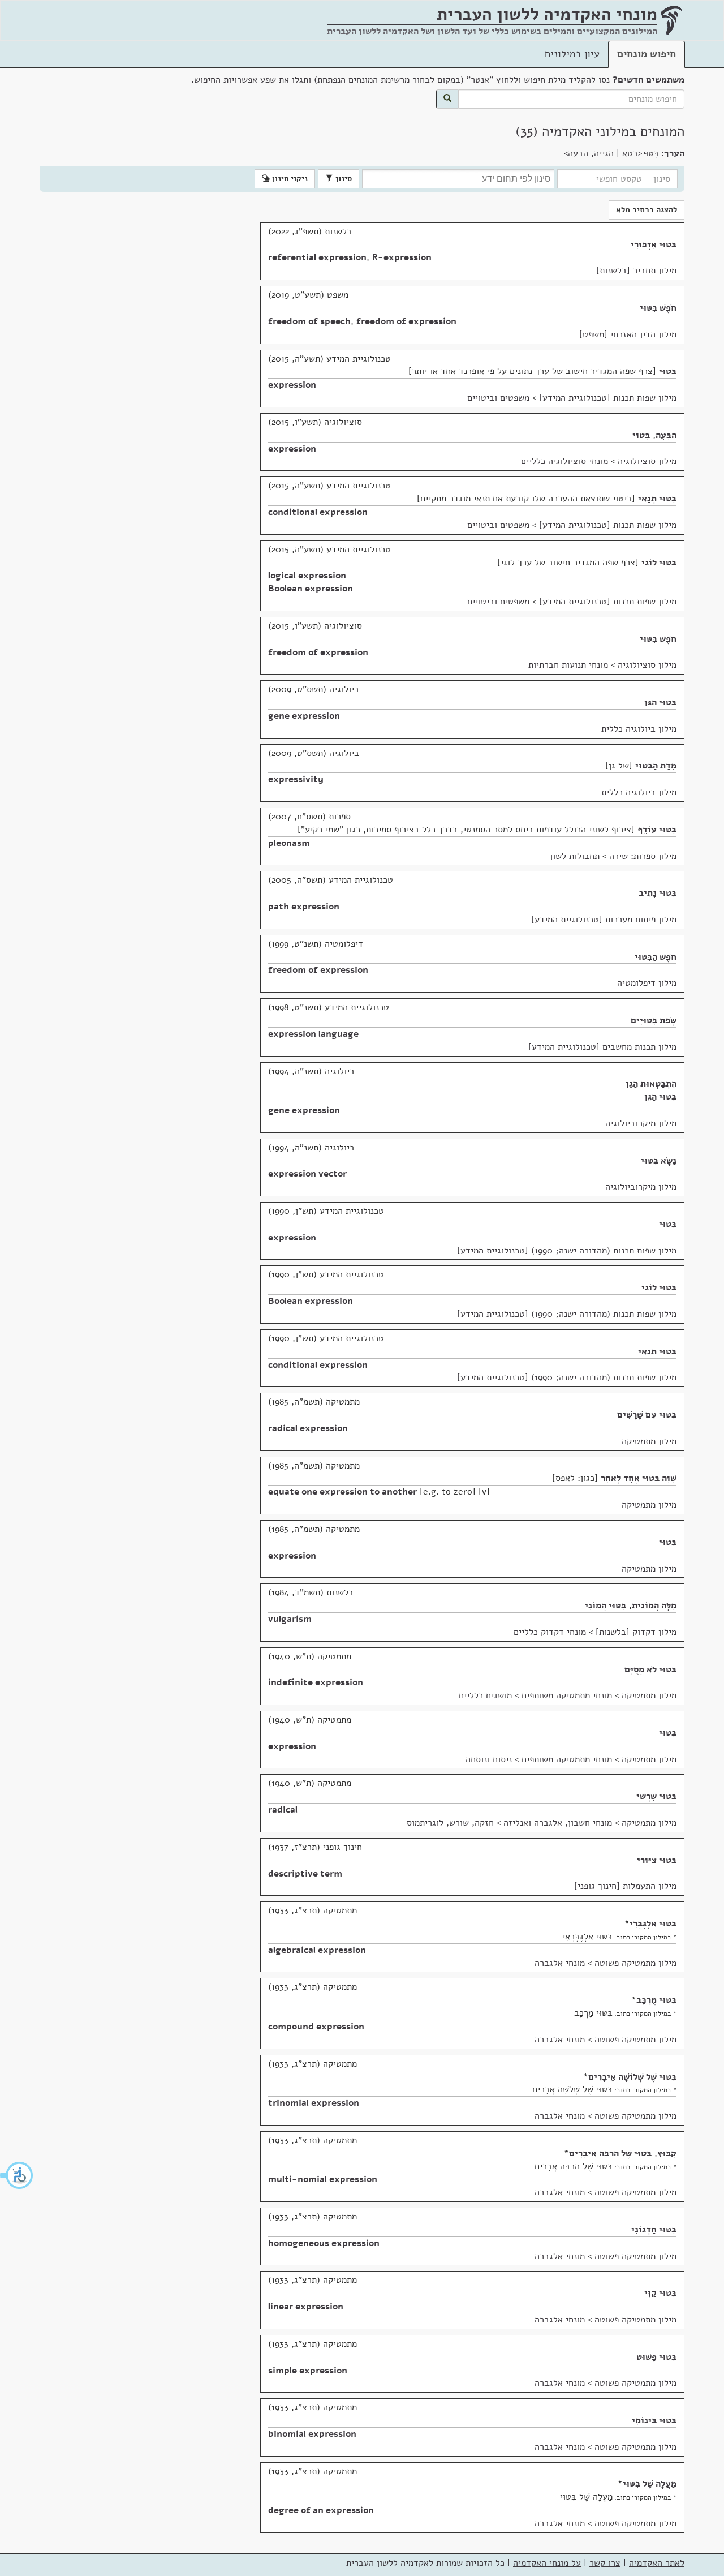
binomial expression (312, 2434)
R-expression (402, 257)
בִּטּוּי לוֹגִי (659, 563)
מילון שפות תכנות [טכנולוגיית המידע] (608, 398)
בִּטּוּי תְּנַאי (657, 499)
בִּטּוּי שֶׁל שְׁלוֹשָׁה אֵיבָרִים (632, 2077)
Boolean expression (311, 589)
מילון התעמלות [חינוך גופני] (625, 1886)
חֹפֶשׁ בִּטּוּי (658, 308)
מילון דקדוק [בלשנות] (636, 1632)
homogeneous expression (324, 2243)
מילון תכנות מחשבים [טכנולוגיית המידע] (602, 1047)
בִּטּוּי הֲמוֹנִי (606, 1605)
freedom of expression (406, 321)
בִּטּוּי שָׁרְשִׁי (656, 1796)
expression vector (307, 1174)
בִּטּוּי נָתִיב (658, 893)
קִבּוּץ (667, 2153)
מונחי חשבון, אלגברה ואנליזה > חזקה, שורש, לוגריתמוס (509, 1823)
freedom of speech (309, 321)
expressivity (296, 779)
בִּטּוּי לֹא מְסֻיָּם (650, 1669)
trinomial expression (314, 2103)
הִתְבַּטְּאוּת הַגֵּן (651, 1084)
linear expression (306, 2307)
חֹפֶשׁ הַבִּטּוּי (656, 957)
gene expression (304, 716)
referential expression (317, 257)
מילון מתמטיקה (649, 1441)
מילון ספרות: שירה (643, 856)
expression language (313, 1034)
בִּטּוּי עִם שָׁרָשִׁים (647, 1415)
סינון (342, 179)
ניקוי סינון (289, 179)
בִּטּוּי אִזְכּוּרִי (654, 244)
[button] (17, 2175)
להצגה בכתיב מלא (647, 210)
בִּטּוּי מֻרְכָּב (656, 2000)
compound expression (316, 2027)
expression (292, 385)
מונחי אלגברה (560, 1963)
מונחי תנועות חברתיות (568, 665)
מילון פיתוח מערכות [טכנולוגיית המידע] (604, 920)
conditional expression (318, 512)
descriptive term (305, 1874)
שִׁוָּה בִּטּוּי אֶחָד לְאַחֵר (639, 1478)
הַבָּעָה (666, 435)
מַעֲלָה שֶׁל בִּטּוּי (650, 2484)
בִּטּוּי (668, 371)
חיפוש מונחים (647, 54)
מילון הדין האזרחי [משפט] (628, 334)
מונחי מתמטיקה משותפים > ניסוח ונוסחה (539, 1759)
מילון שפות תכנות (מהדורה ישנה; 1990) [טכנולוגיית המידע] (567, 1251)
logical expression (307, 576)
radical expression (308, 1428)
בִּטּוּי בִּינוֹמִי (654, 2420)
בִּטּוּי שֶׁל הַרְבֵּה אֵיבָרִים (610, 2153)
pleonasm (289, 843)
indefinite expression (316, 1682)
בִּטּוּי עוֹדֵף (657, 830)
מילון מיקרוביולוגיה (641, 1123)
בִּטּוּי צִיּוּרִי (657, 1860)
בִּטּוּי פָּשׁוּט (656, 2357)
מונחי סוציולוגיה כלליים (564, 461)
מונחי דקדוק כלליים (550, 1632)
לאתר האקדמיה (657, 2563)
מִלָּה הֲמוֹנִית (654, 1605)
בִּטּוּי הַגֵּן (660, 702)
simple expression (308, 2371)
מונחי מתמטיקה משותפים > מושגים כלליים (535, 1695)
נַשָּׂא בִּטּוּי (659, 1161)
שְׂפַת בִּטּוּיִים (654, 1020)
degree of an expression (321, 2510)
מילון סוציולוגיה (647, 461)
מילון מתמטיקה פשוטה (635, 1963)
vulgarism (290, 1619)
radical (283, 1810)
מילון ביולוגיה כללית (639, 729)
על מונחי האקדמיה (547, 2563)
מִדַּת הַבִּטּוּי (656, 766)
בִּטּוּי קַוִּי (660, 2293)
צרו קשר (605, 2563)
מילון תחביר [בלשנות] (636, 271)
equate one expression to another (342, 1492)
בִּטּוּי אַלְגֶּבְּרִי (653, 1924)
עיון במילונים (572, 54)
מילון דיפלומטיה (647, 983)
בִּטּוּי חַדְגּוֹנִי (654, 2230)
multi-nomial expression (323, 2179)
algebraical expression (317, 1950)
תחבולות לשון (575, 856)
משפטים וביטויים (498, 398)
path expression (304, 907)
